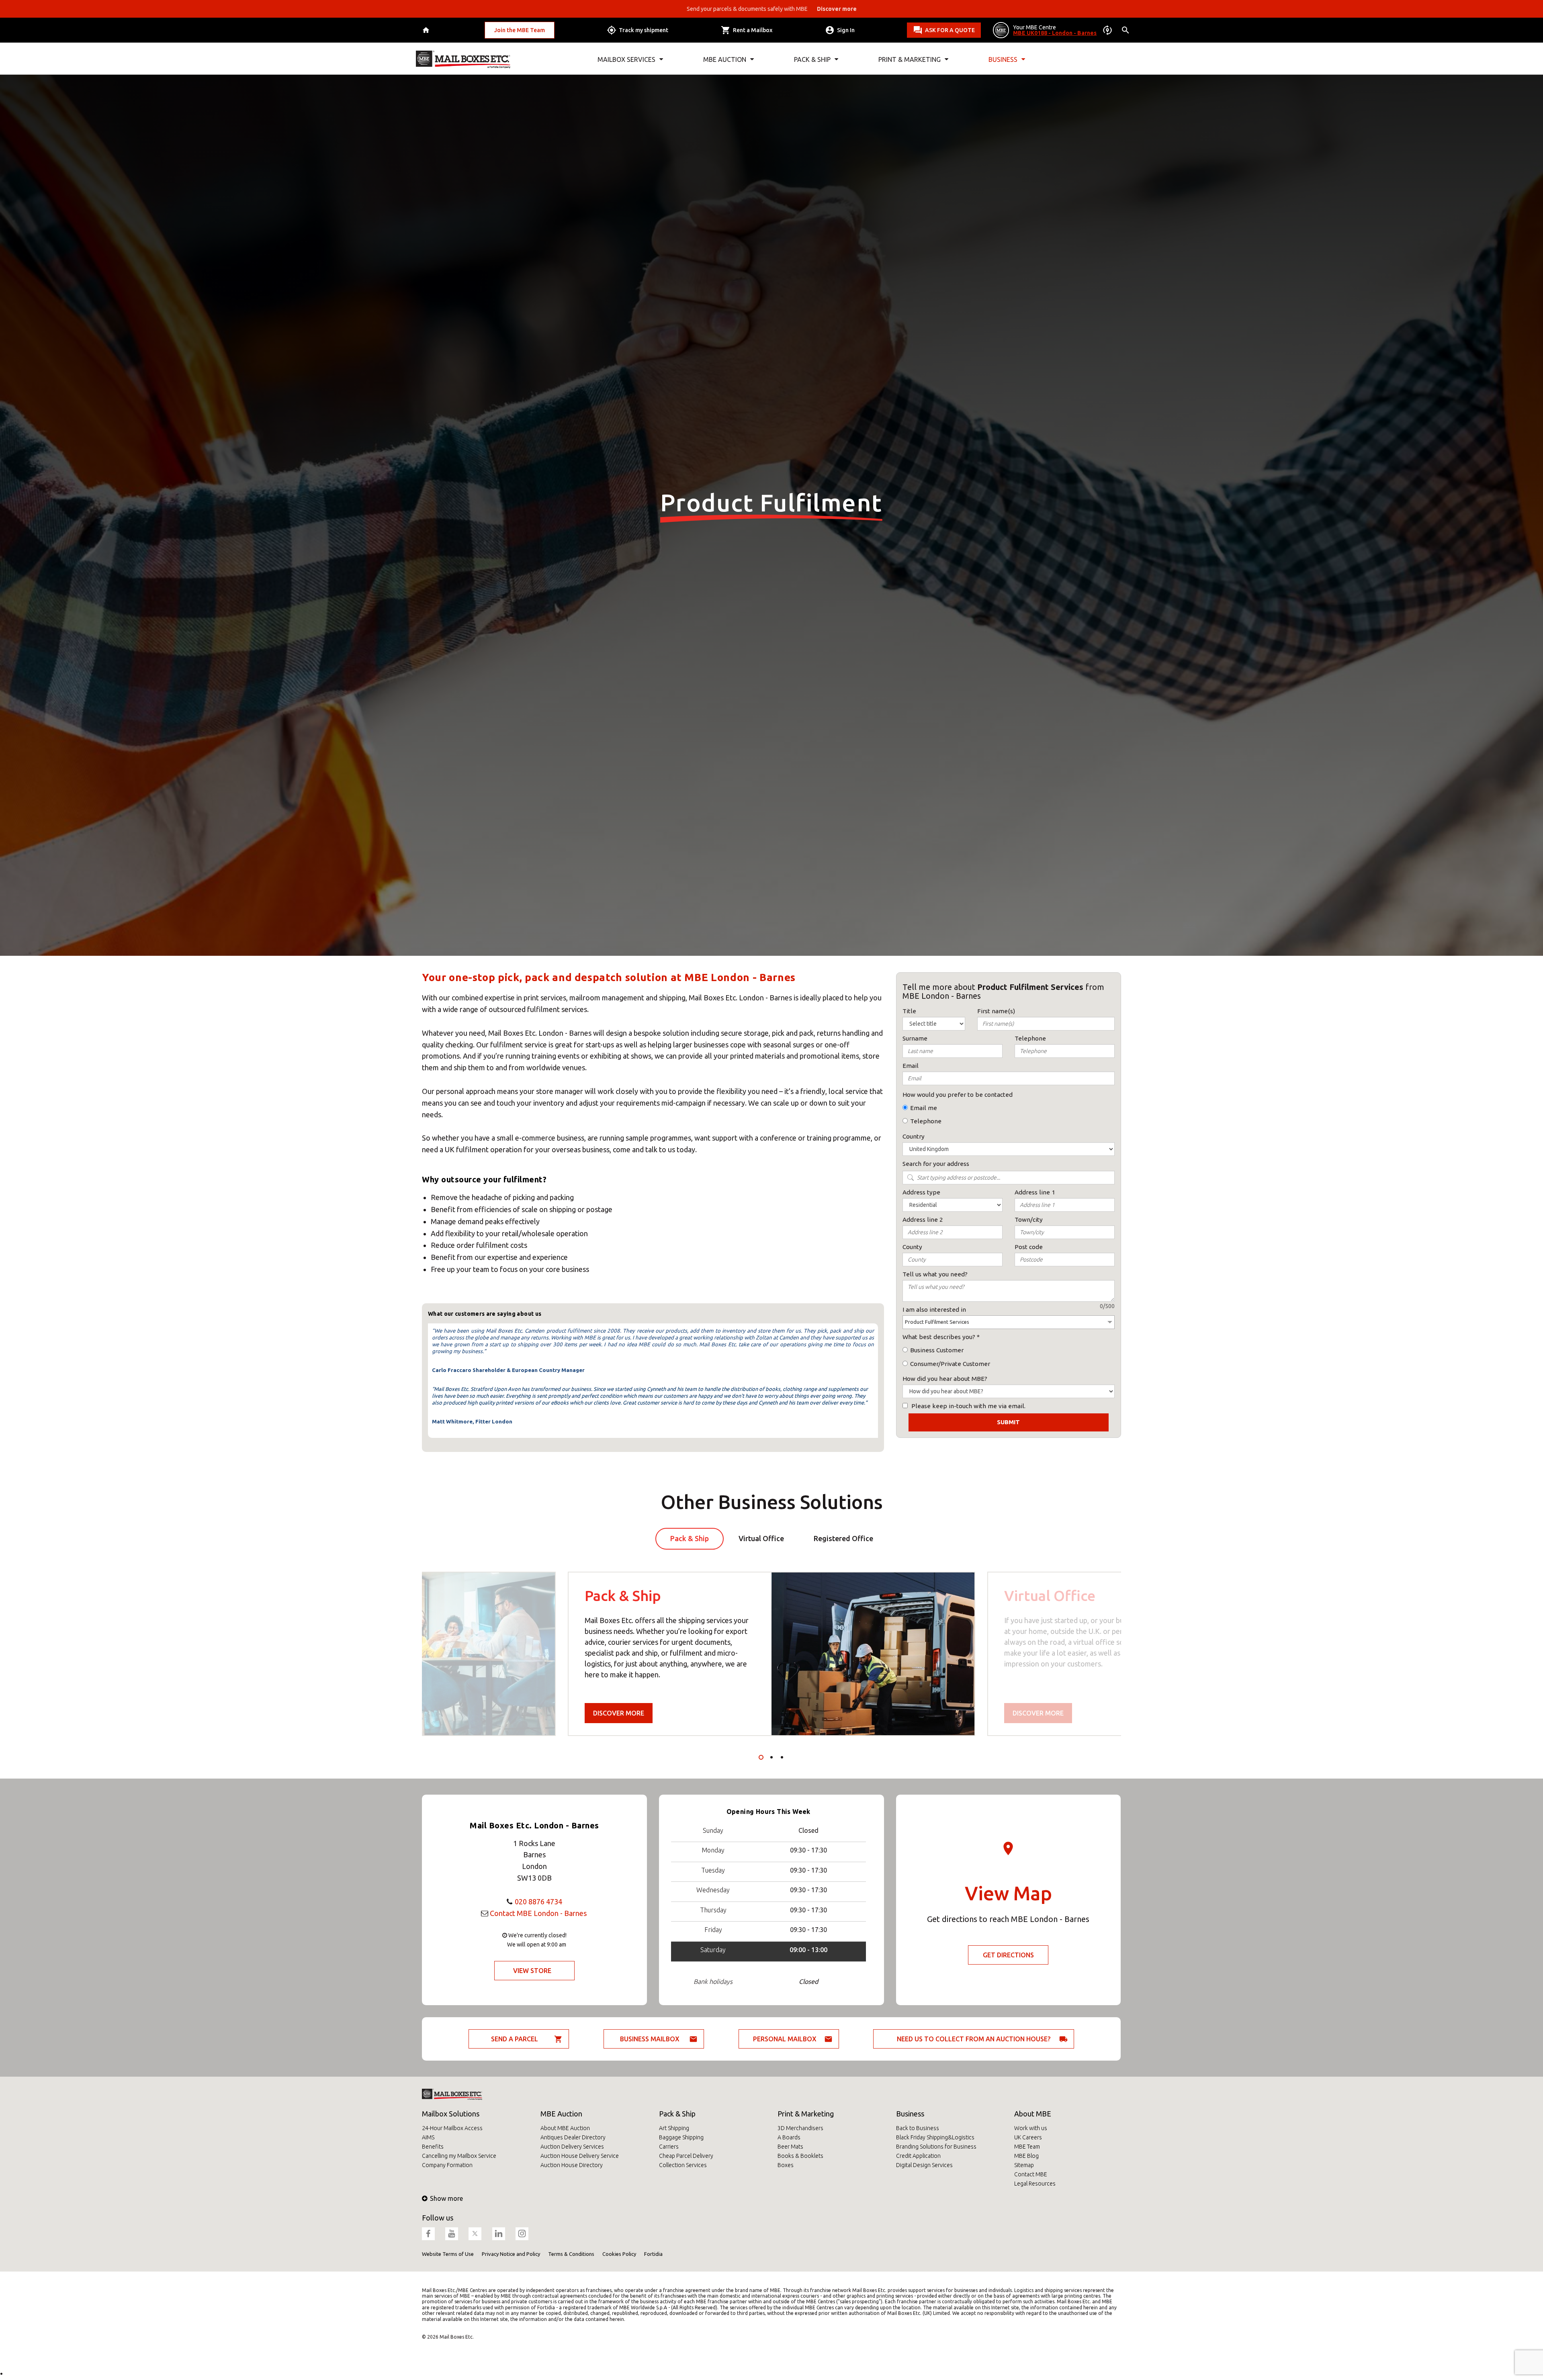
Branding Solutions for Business (936, 2147)
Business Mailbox (650, 2039)
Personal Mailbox (785, 2039)
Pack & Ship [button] (812, 59)
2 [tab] (771, 1757)
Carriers (669, 2147)
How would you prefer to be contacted (958, 1095)
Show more (446, 2198)
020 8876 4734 (538, 1902)
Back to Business (918, 2128)
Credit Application (918, 2156)
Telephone (926, 1121)
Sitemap (1024, 2165)
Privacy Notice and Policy (511, 2254)
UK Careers (1028, 2137)
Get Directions (1008, 1955)
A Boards (789, 2137)
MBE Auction (561, 2114)
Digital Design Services (924, 2165)
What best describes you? (939, 1337)
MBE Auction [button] (725, 59)
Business (910, 2114)
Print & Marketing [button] (910, 59)
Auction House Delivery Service (580, 2156)
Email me (924, 1108)
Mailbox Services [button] (626, 59)
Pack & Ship (677, 2114)
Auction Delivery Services (572, 2147)
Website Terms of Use (448, 2254)
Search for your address (936, 1164)
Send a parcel (515, 2039)
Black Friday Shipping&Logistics (935, 2137)
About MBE (1033, 2114)
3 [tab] (782, 1757)
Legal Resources (1035, 2184)
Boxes (786, 2165)
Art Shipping (674, 2128)
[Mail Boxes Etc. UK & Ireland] (463, 59)
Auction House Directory (572, 2165)
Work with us (1031, 2128)
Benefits (433, 2147)
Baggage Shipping (681, 2137)
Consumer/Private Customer (950, 1364)
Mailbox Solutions (451, 2114)
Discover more (619, 1713)
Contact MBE (1031, 2174)
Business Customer (937, 1350)
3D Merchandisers (800, 2128)
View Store (532, 1971)
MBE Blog (1026, 2156)
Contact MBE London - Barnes (538, 1913)
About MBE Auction (565, 2128)
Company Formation (447, 2165)
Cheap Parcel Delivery (686, 2156)
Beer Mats (790, 2147)
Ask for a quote (950, 30)
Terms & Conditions (571, 2254)
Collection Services (683, 2165)
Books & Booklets (800, 2156)
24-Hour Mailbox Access (452, 2128)
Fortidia (653, 2254)
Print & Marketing (806, 2114)
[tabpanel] (771, 1654)
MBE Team (1027, 2147)
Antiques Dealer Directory (573, 2137)
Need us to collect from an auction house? (974, 2039)
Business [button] (1003, 59)
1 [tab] (761, 1757)
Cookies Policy (619, 2254)
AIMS (428, 2137)
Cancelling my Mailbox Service (459, 2156)
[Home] (427, 30)
